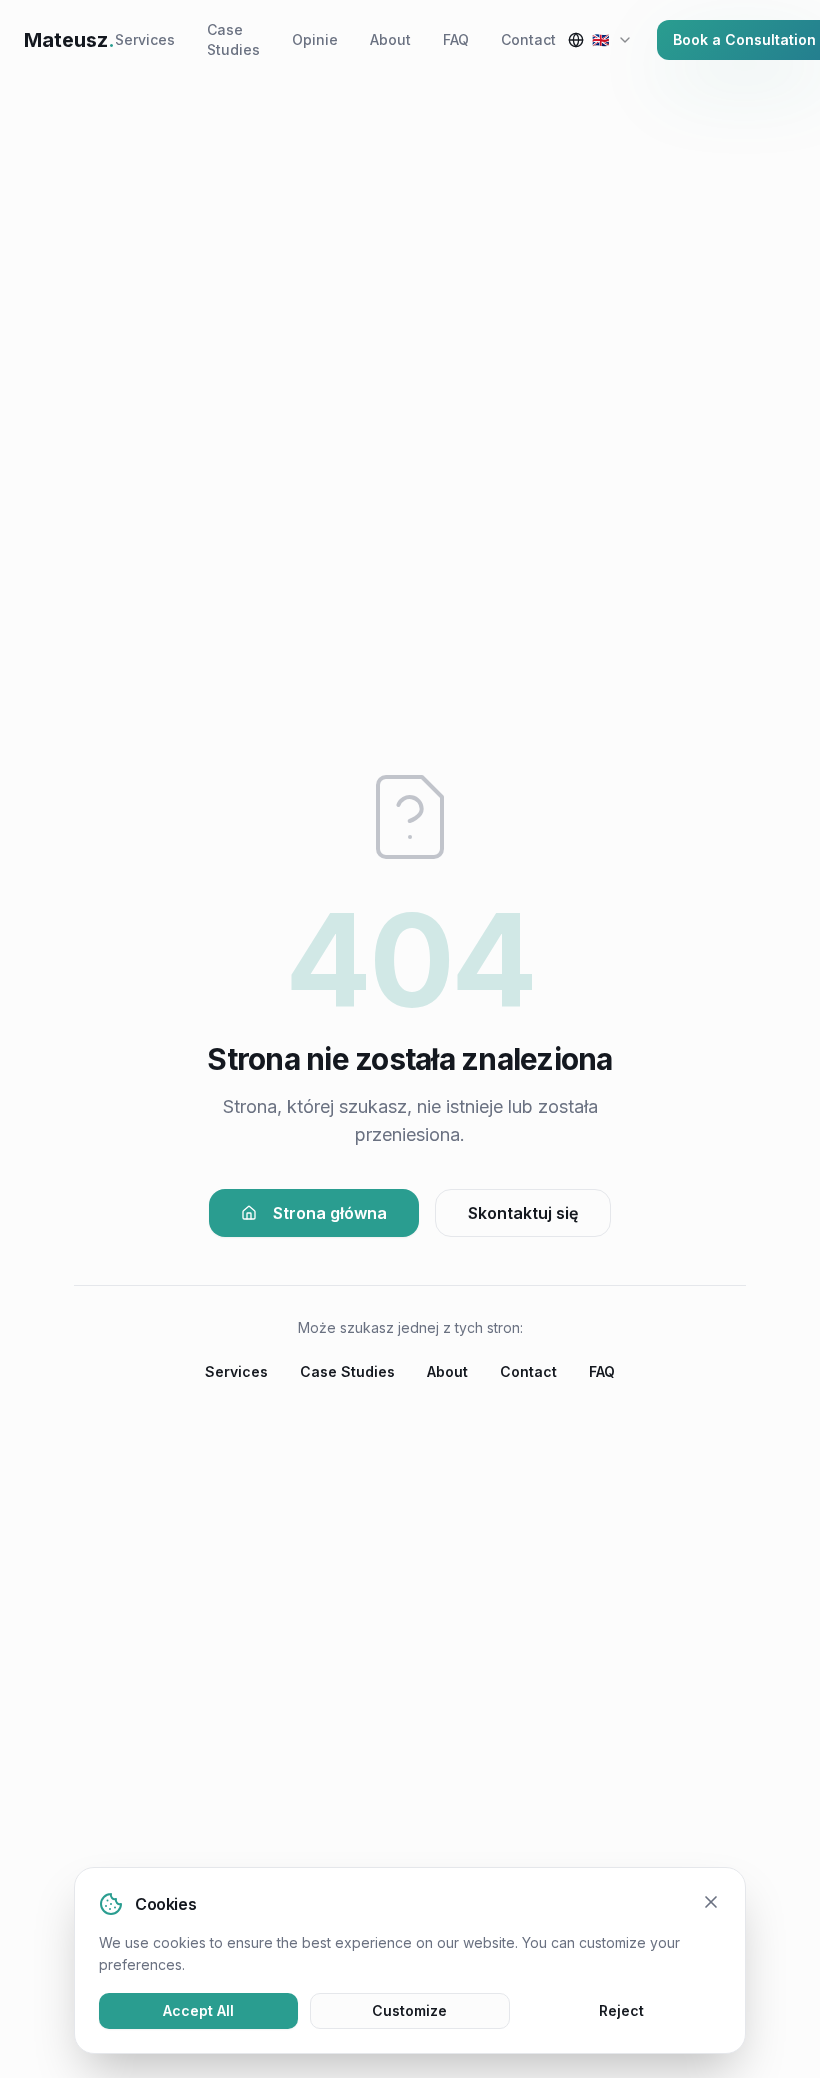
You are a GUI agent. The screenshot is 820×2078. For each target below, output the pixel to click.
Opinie (315, 39)
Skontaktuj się (523, 1213)
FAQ (456, 39)
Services (145, 39)
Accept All (198, 2010)
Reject (621, 2010)
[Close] (711, 1902)
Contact (528, 39)
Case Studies (233, 39)
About (390, 39)
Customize (409, 2010)
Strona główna (330, 1213)
